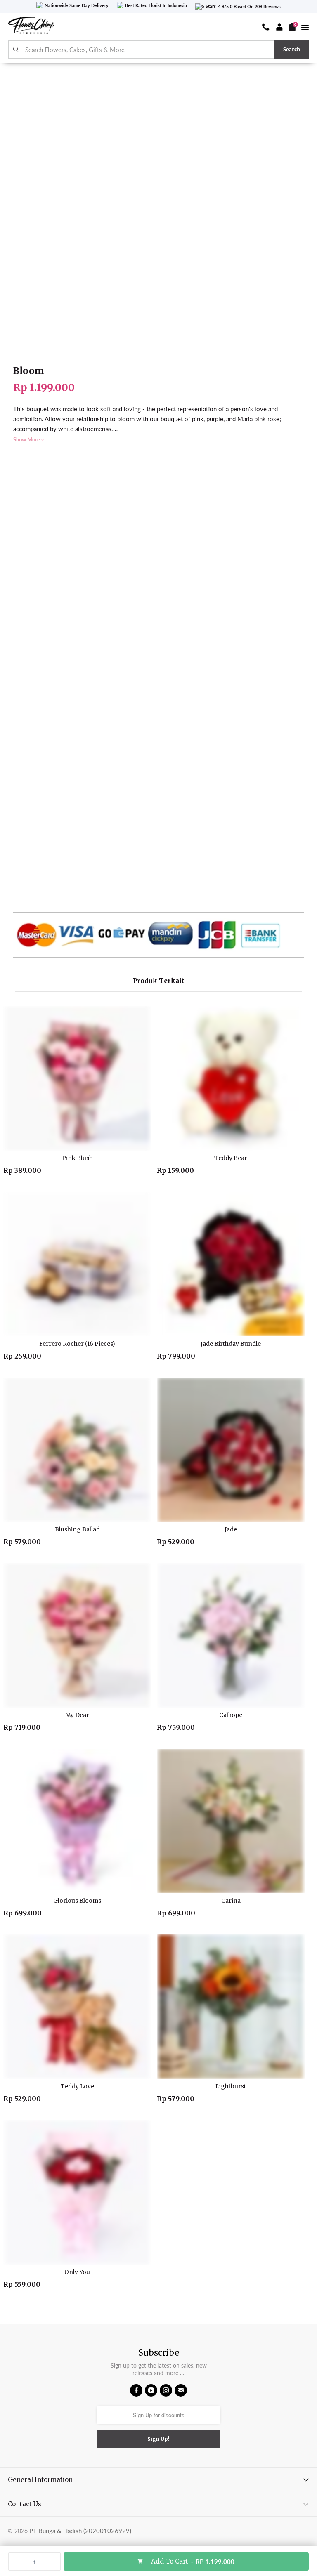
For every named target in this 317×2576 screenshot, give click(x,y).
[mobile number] (266, 27)
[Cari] (16, 50)
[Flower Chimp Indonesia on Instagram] (166, 2390)
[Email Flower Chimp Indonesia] (181, 2390)
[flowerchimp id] (31, 27)
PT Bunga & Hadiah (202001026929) (80, 2531)
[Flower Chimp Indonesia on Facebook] (136, 2390)
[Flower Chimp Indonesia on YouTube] (151, 2390)
